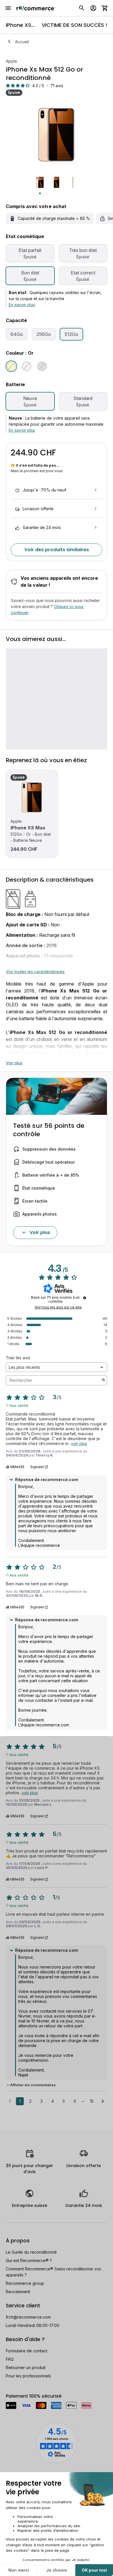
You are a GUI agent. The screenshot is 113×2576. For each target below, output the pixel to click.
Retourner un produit (26, 2367)
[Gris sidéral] (42, 366)
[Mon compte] (93, 8)
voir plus (79, 1443)
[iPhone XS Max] (32, 797)
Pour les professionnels (28, 2376)
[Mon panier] (105, 8)
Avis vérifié (19, 1405)
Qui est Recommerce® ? (29, 2260)
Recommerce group (25, 2283)
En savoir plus (22, 305)
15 (92, 2101)
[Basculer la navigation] (8, 8)
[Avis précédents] (10, 2101)
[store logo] (36, 8)
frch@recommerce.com (28, 2317)
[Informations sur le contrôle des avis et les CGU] (85, 1298)
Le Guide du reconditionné (31, 2252)
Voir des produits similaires (57, 550)
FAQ (10, 2359)
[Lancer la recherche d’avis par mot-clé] (103, 1380)
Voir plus (14, 1063)
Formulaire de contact (27, 2351)
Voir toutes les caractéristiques (35, 972)
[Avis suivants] (103, 2102)
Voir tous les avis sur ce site (58, 1307)
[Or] (11, 366)
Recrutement (18, 2292)
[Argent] (27, 366)
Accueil (22, 42)
